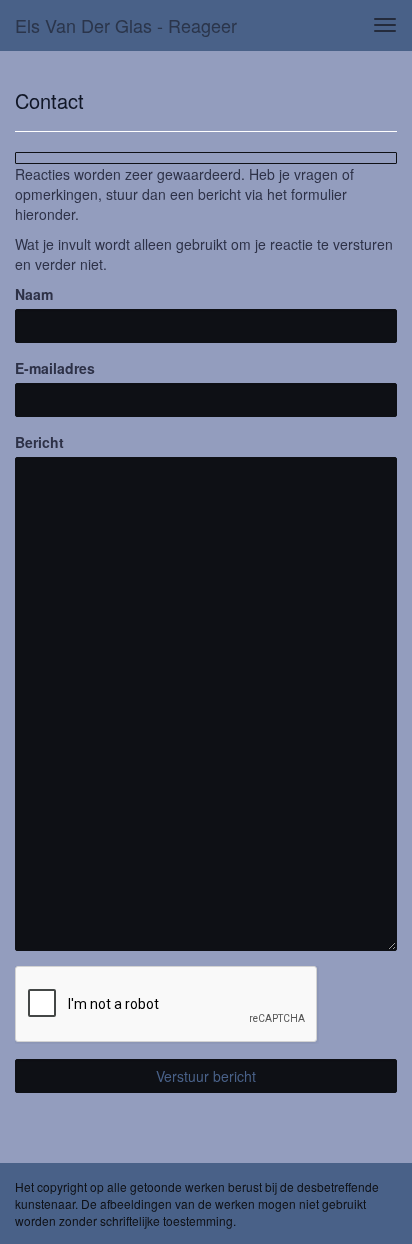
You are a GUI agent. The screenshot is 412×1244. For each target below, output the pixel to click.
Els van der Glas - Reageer (126, 25)
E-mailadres (55, 368)
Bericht (39, 442)
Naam (34, 294)
